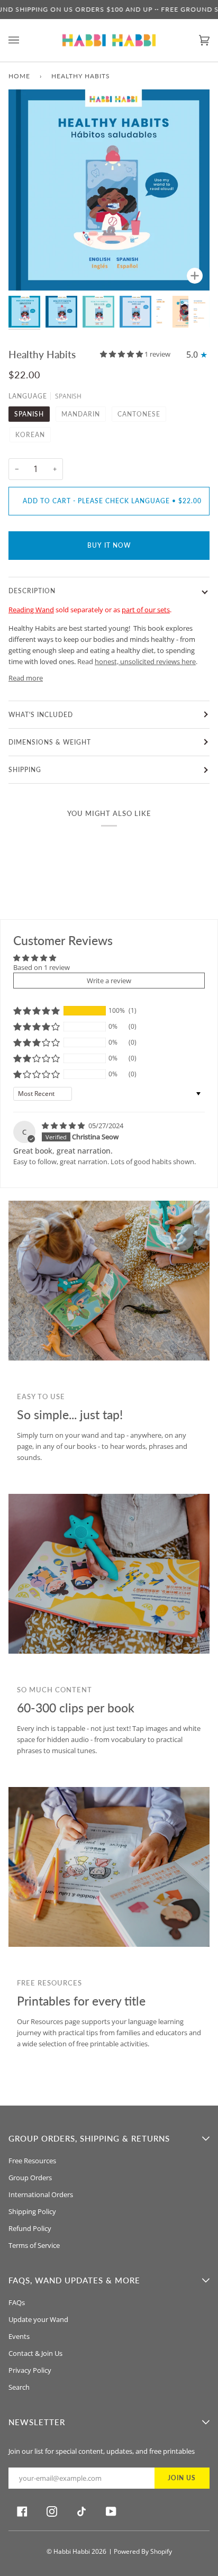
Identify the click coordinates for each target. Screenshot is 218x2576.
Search (19, 2387)
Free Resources (32, 2161)
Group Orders (30, 2178)
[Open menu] (24, 40)
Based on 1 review (42, 967)
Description (32, 591)
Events (19, 2336)
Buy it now (109, 545)
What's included (41, 715)
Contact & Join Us (35, 2353)
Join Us (182, 2478)
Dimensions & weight (50, 742)
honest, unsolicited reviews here (145, 661)
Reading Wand (31, 610)
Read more (26, 678)
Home (19, 76)
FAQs (17, 2302)
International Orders (41, 2194)
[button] (122, 354)
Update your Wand (38, 2319)
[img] (64, 1126)
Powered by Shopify (143, 2551)
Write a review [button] (109, 981)
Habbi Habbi (72, 2551)
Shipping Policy (32, 2211)
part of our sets (146, 610)
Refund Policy (30, 2228)
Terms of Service (34, 2245)
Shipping (25, 770)
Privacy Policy (30, 2370)
